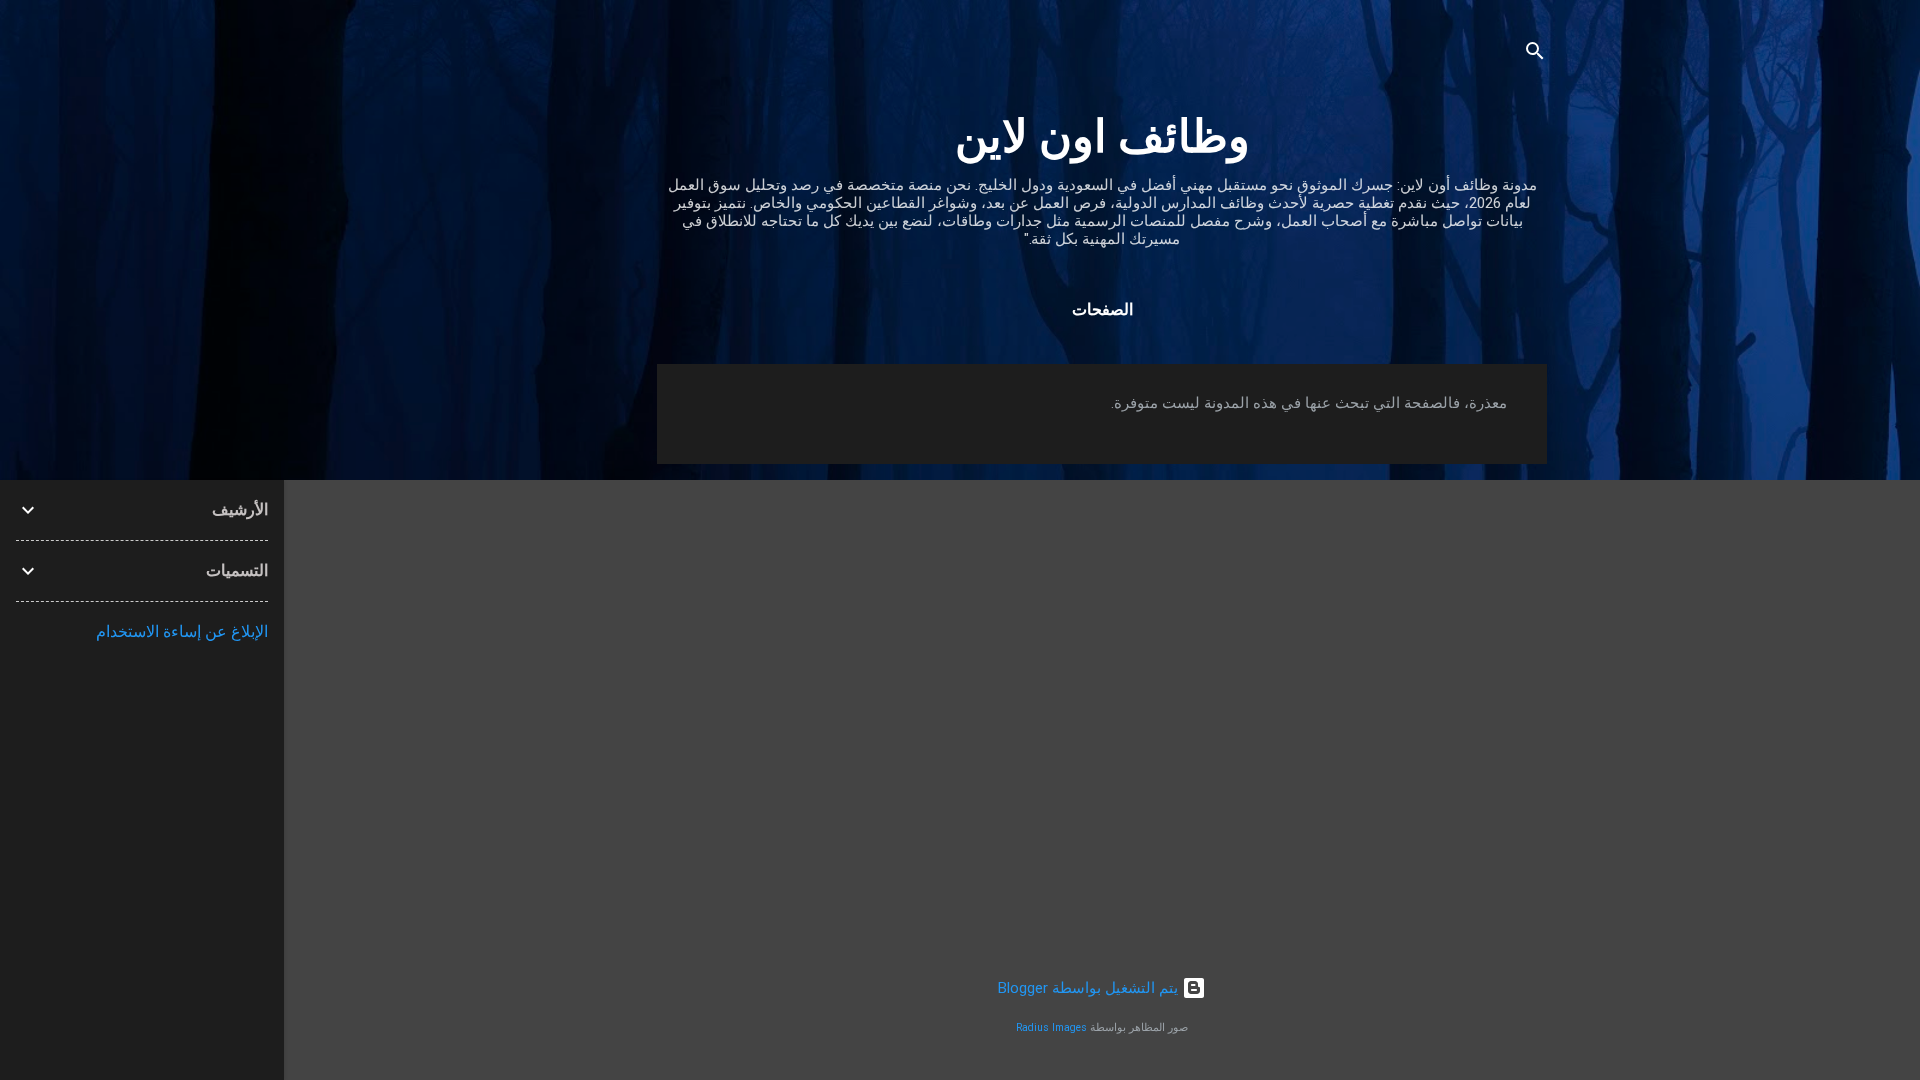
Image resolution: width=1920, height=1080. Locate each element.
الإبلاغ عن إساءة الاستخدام (182, 631)
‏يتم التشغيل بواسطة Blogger (1090, 988)
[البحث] (1535, 54)
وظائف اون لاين (1102, 136)
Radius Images (1051, 1027)
